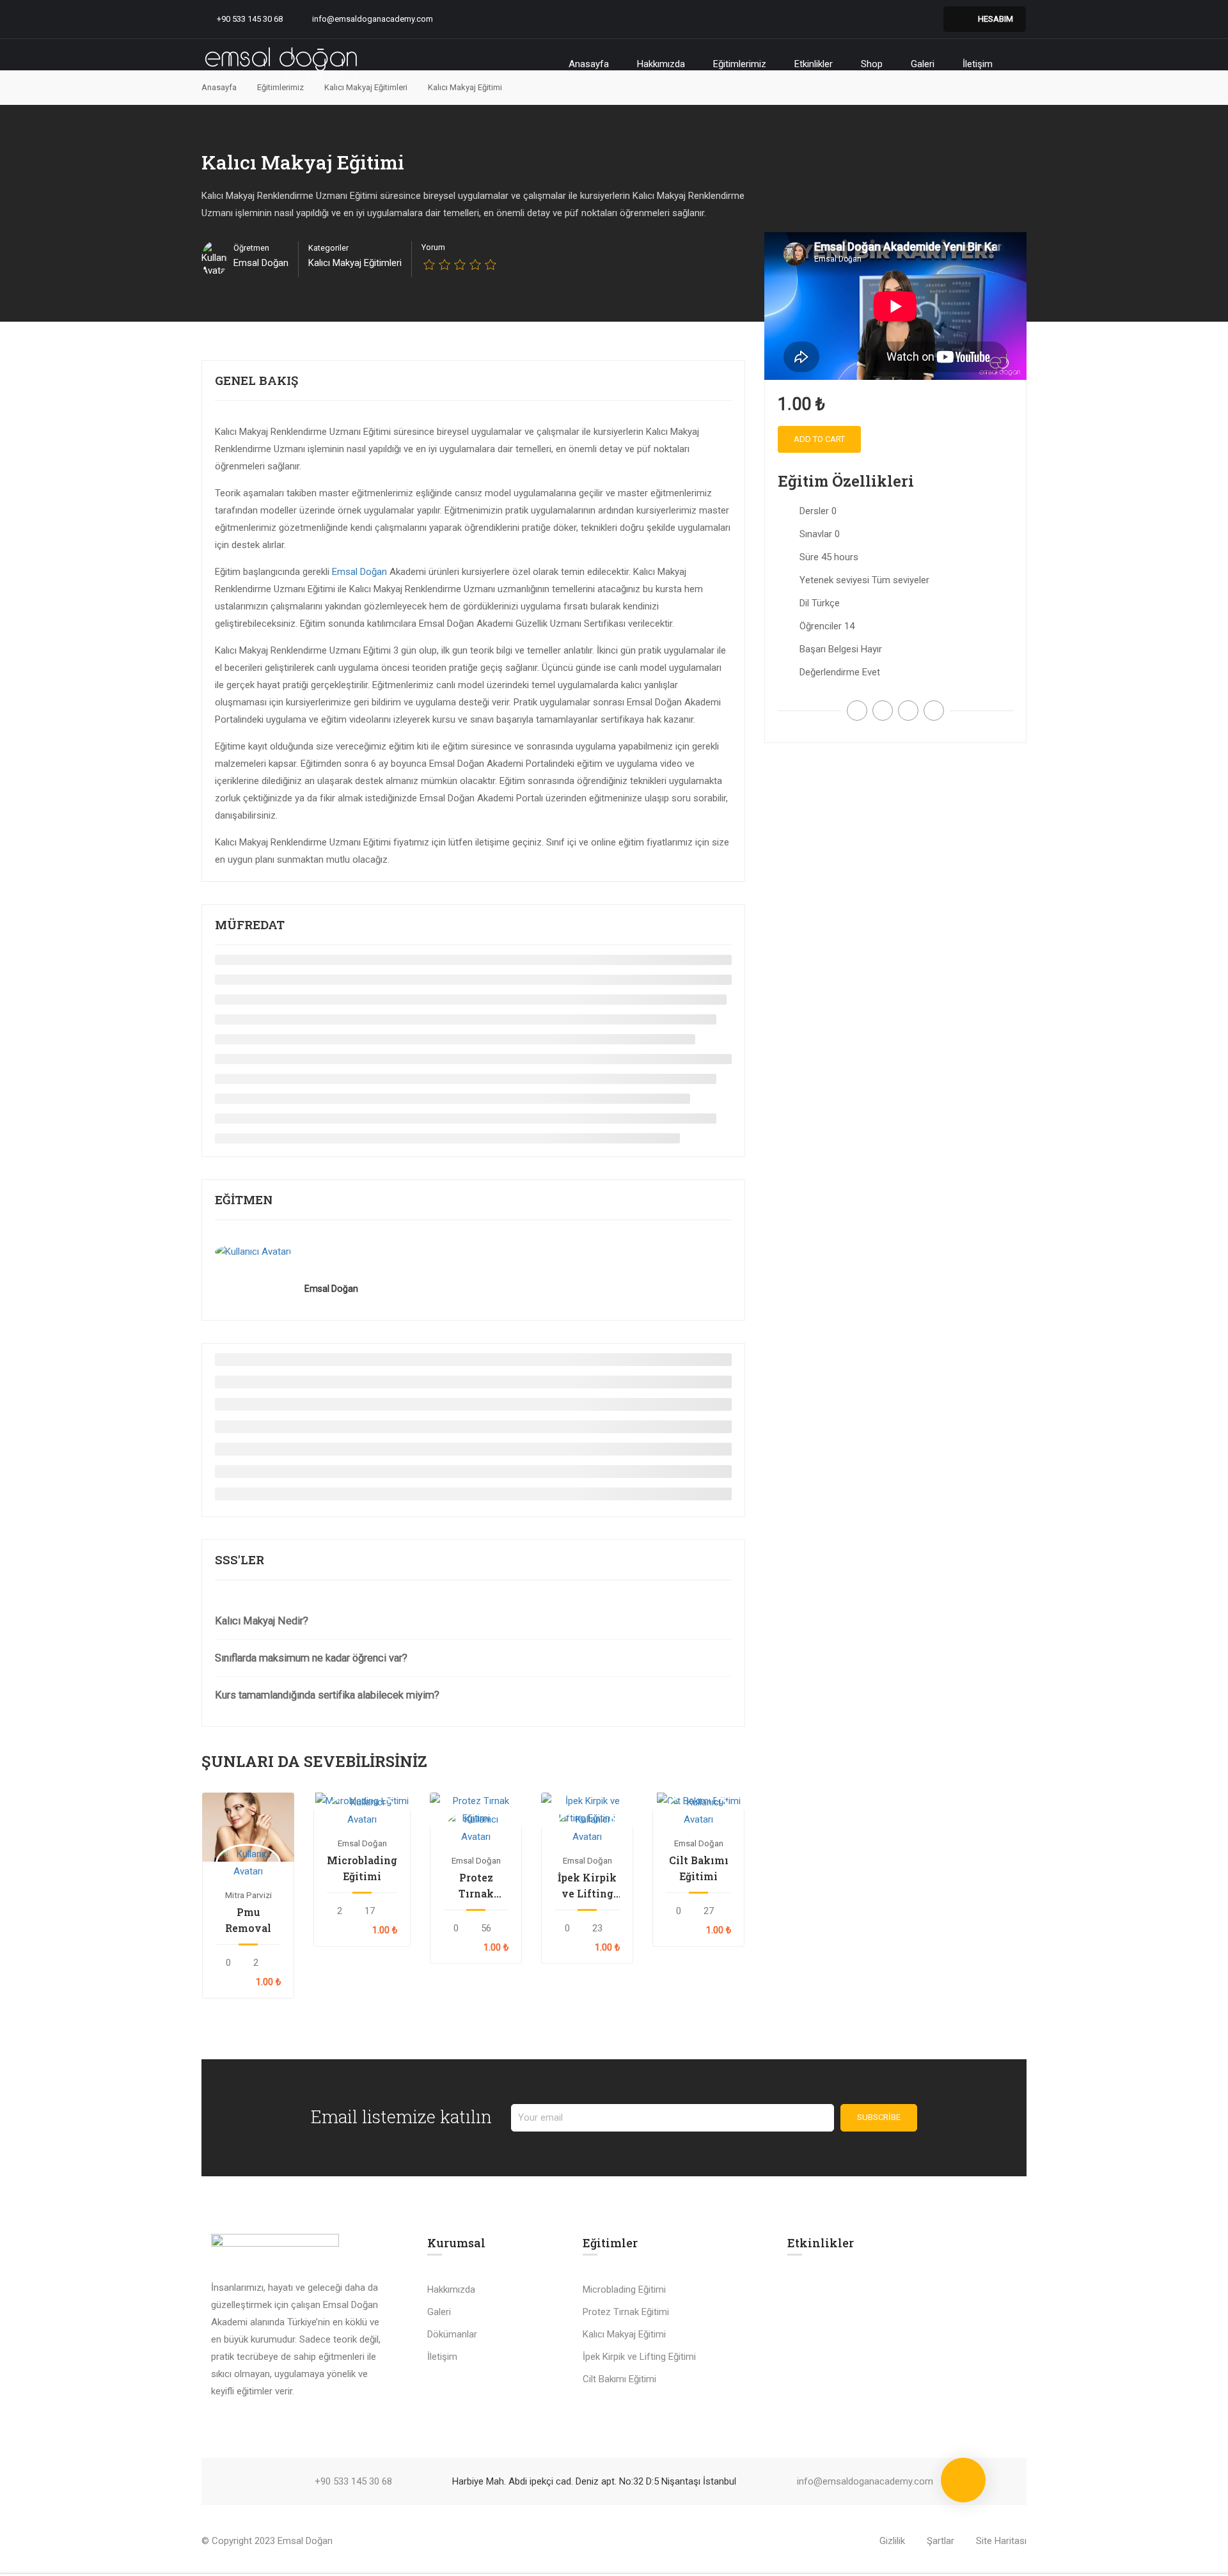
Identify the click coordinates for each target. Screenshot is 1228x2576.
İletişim (978, 64)
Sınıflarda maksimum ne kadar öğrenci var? (311, 1658)
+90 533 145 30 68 (250, 19)
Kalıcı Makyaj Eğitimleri (355, 263)
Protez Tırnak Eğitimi (476, 1886)
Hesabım (996, 19)
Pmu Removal (248, 1920)
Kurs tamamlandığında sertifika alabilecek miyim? (327, 1695)
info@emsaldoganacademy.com (373, 19)
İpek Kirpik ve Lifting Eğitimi (587, 1886)
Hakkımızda (661, 64)
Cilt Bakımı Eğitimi (699, 1868)
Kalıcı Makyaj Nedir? (262, 1621)
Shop (872, 64)
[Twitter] (883, 711)
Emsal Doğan (359, 572)
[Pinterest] (908, 711)
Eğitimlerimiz (740, 64)
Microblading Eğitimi (362, 1868)
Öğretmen (251, 248)
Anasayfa (589, 64)
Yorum (433, 247)
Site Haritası (1001, 2541)
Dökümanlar (452, 2334)
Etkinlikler (814, 64)
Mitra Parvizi (248, 1895)
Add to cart (248, 1827)
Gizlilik (892, 2541)
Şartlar (941, 2541)
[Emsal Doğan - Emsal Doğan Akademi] (281, 64)
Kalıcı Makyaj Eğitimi (624, 2334)
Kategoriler (328, 248)
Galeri (923, 64)
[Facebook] (857, 711)
